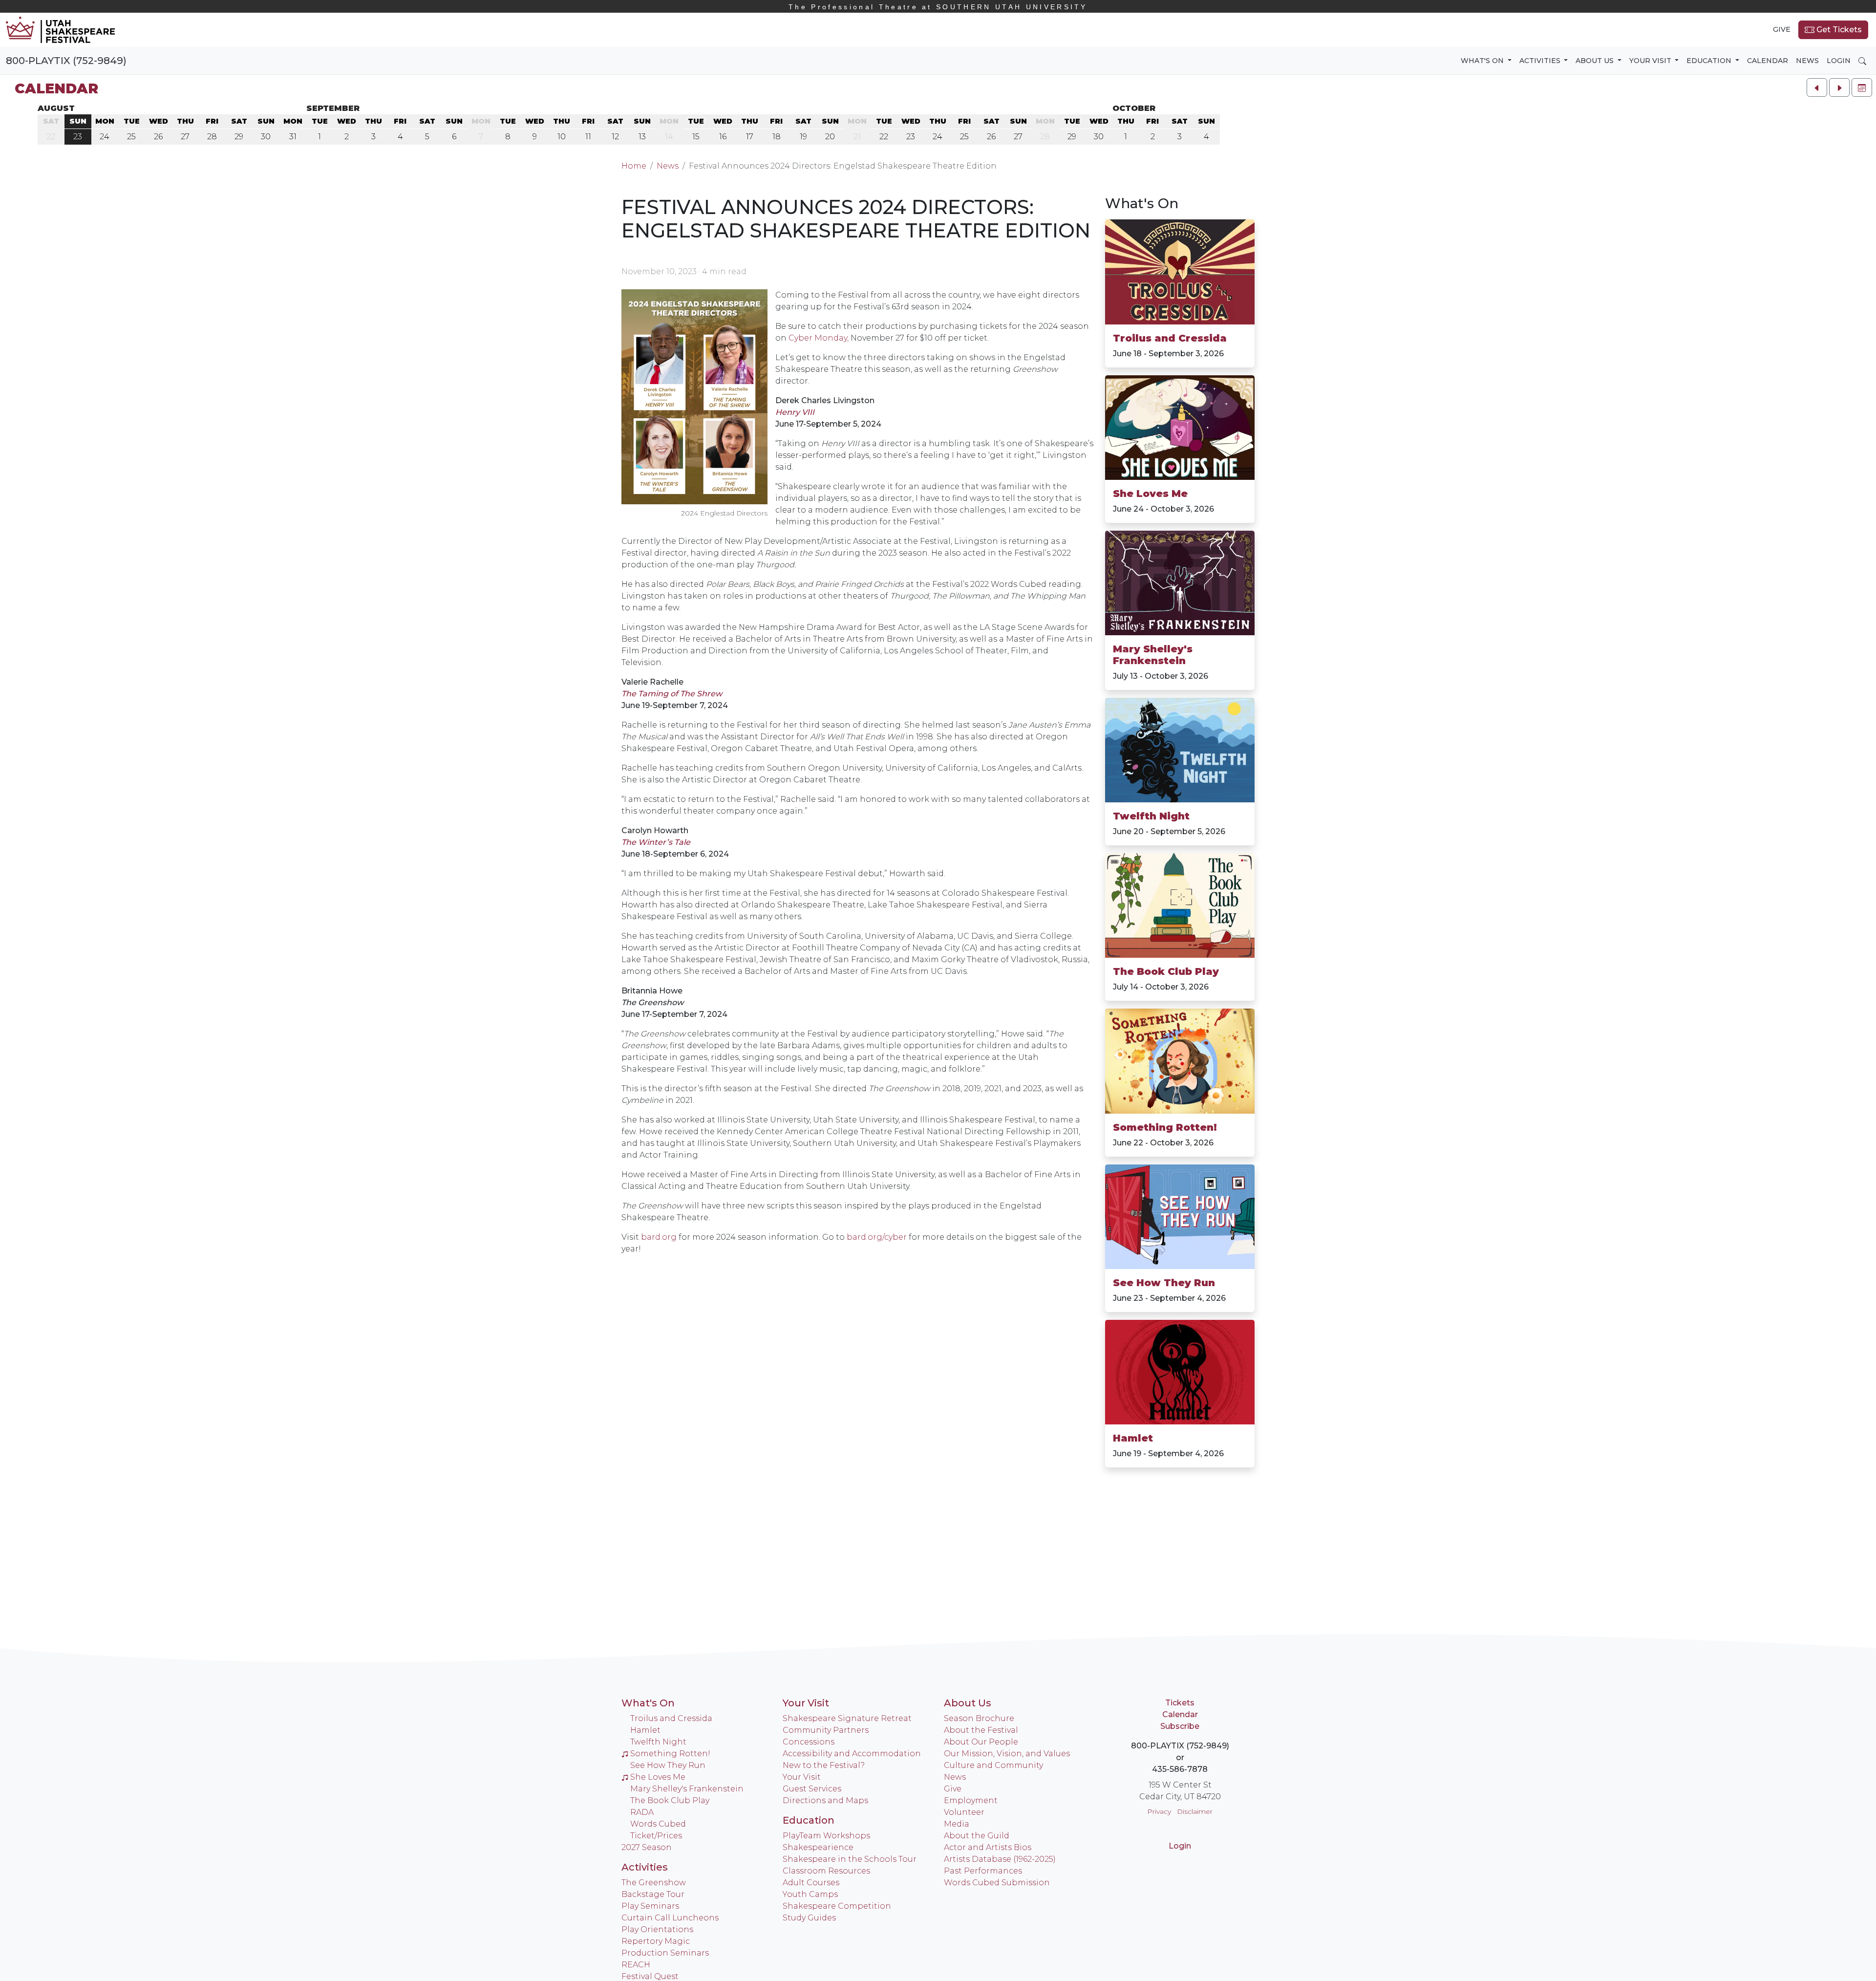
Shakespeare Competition (837, 1906)
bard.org (659, 1237)
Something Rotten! (1165, 1127)
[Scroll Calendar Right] (1839, 87)
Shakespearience (818, 1847)
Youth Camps (810, 1894)
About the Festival (981, 1730)
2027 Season (647, 1847)
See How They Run (1164, 1283)
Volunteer (964, 1812)
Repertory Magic (656, 1941)
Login (1839, 61)
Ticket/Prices (656, 1836)
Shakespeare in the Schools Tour (850, 1859)
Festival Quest (650, 1976)
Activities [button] (1541, 61)
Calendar (1768, 61)
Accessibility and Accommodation (852, 1754)
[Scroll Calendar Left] (1817, 87)
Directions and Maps (825, 1800)
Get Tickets (1838, 30)
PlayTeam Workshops (826, 1836)
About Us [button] (1596, 61)
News (1807, 61)
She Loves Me (1150, 494)
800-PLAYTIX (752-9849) (66, 61)
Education (809, 1820)
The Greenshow (654, 1883)
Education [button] (1710, 61)
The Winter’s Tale (656, 842)
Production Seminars (665, 1953)
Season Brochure (979, 1718)
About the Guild (977, 1836)
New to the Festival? (824, 1765)
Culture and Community (993, 1765)
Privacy (1159, 1811)
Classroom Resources (826, 1871)
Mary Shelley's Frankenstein (1153, 655)
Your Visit (806, 1703)
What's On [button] (1483, 61)
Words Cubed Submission (997, 1883)
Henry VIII (795, 412)
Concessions (809, 1742)
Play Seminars (650, 1906)
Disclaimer (1195, 1811)
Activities (645, 1867)
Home (634, 166)
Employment (971, 1800)
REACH (636, 1965)
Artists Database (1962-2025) (1000, 1859)
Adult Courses (811, 1883)
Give (1782, 29)
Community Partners (826, 1730)
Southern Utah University (938, 7)
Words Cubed (658, 1824)
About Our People (981, 1742)
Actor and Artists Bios (988, 1847)
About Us (968, 1703)
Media (957, 1824)
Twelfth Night (1151, 816)
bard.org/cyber (877, 1237)
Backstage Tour (653, 1894)
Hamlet (1133, 1438)
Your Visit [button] (1651, 61)
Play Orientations (657, 1929)
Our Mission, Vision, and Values (1007, 1754)
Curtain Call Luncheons (670, 1918)
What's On (1142, 203)
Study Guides (809, 1918)
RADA (642, 1812)
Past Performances (983, 1871)
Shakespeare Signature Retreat (847, 1718)
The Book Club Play (1166, 971)
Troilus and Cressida (1170, 338)
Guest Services (812, 1789)
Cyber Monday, (819, 338)
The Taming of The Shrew (672, 694)
